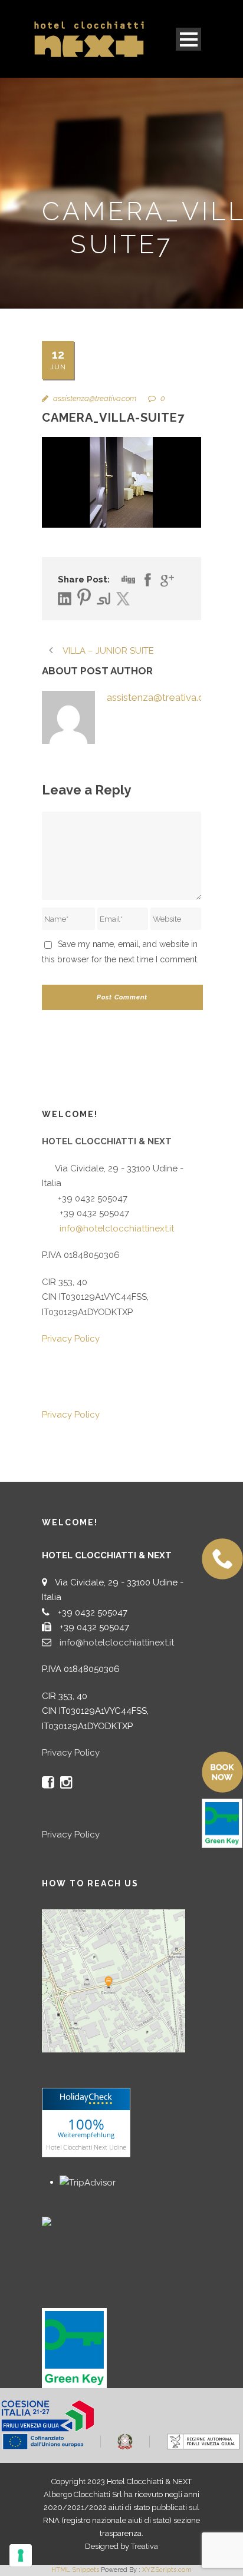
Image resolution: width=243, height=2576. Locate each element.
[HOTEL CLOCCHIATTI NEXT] (71, 2221)
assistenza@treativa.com (95, 398)
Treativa (145, 2546)
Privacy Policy (71, 1339)
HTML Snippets (75, 2570)
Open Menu (188, 39)
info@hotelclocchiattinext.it (117, 1229)
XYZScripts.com (167, 2570)
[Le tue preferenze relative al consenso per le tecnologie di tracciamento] (21, 2555)
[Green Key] (74, 2347)
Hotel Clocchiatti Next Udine (86, 2146)
